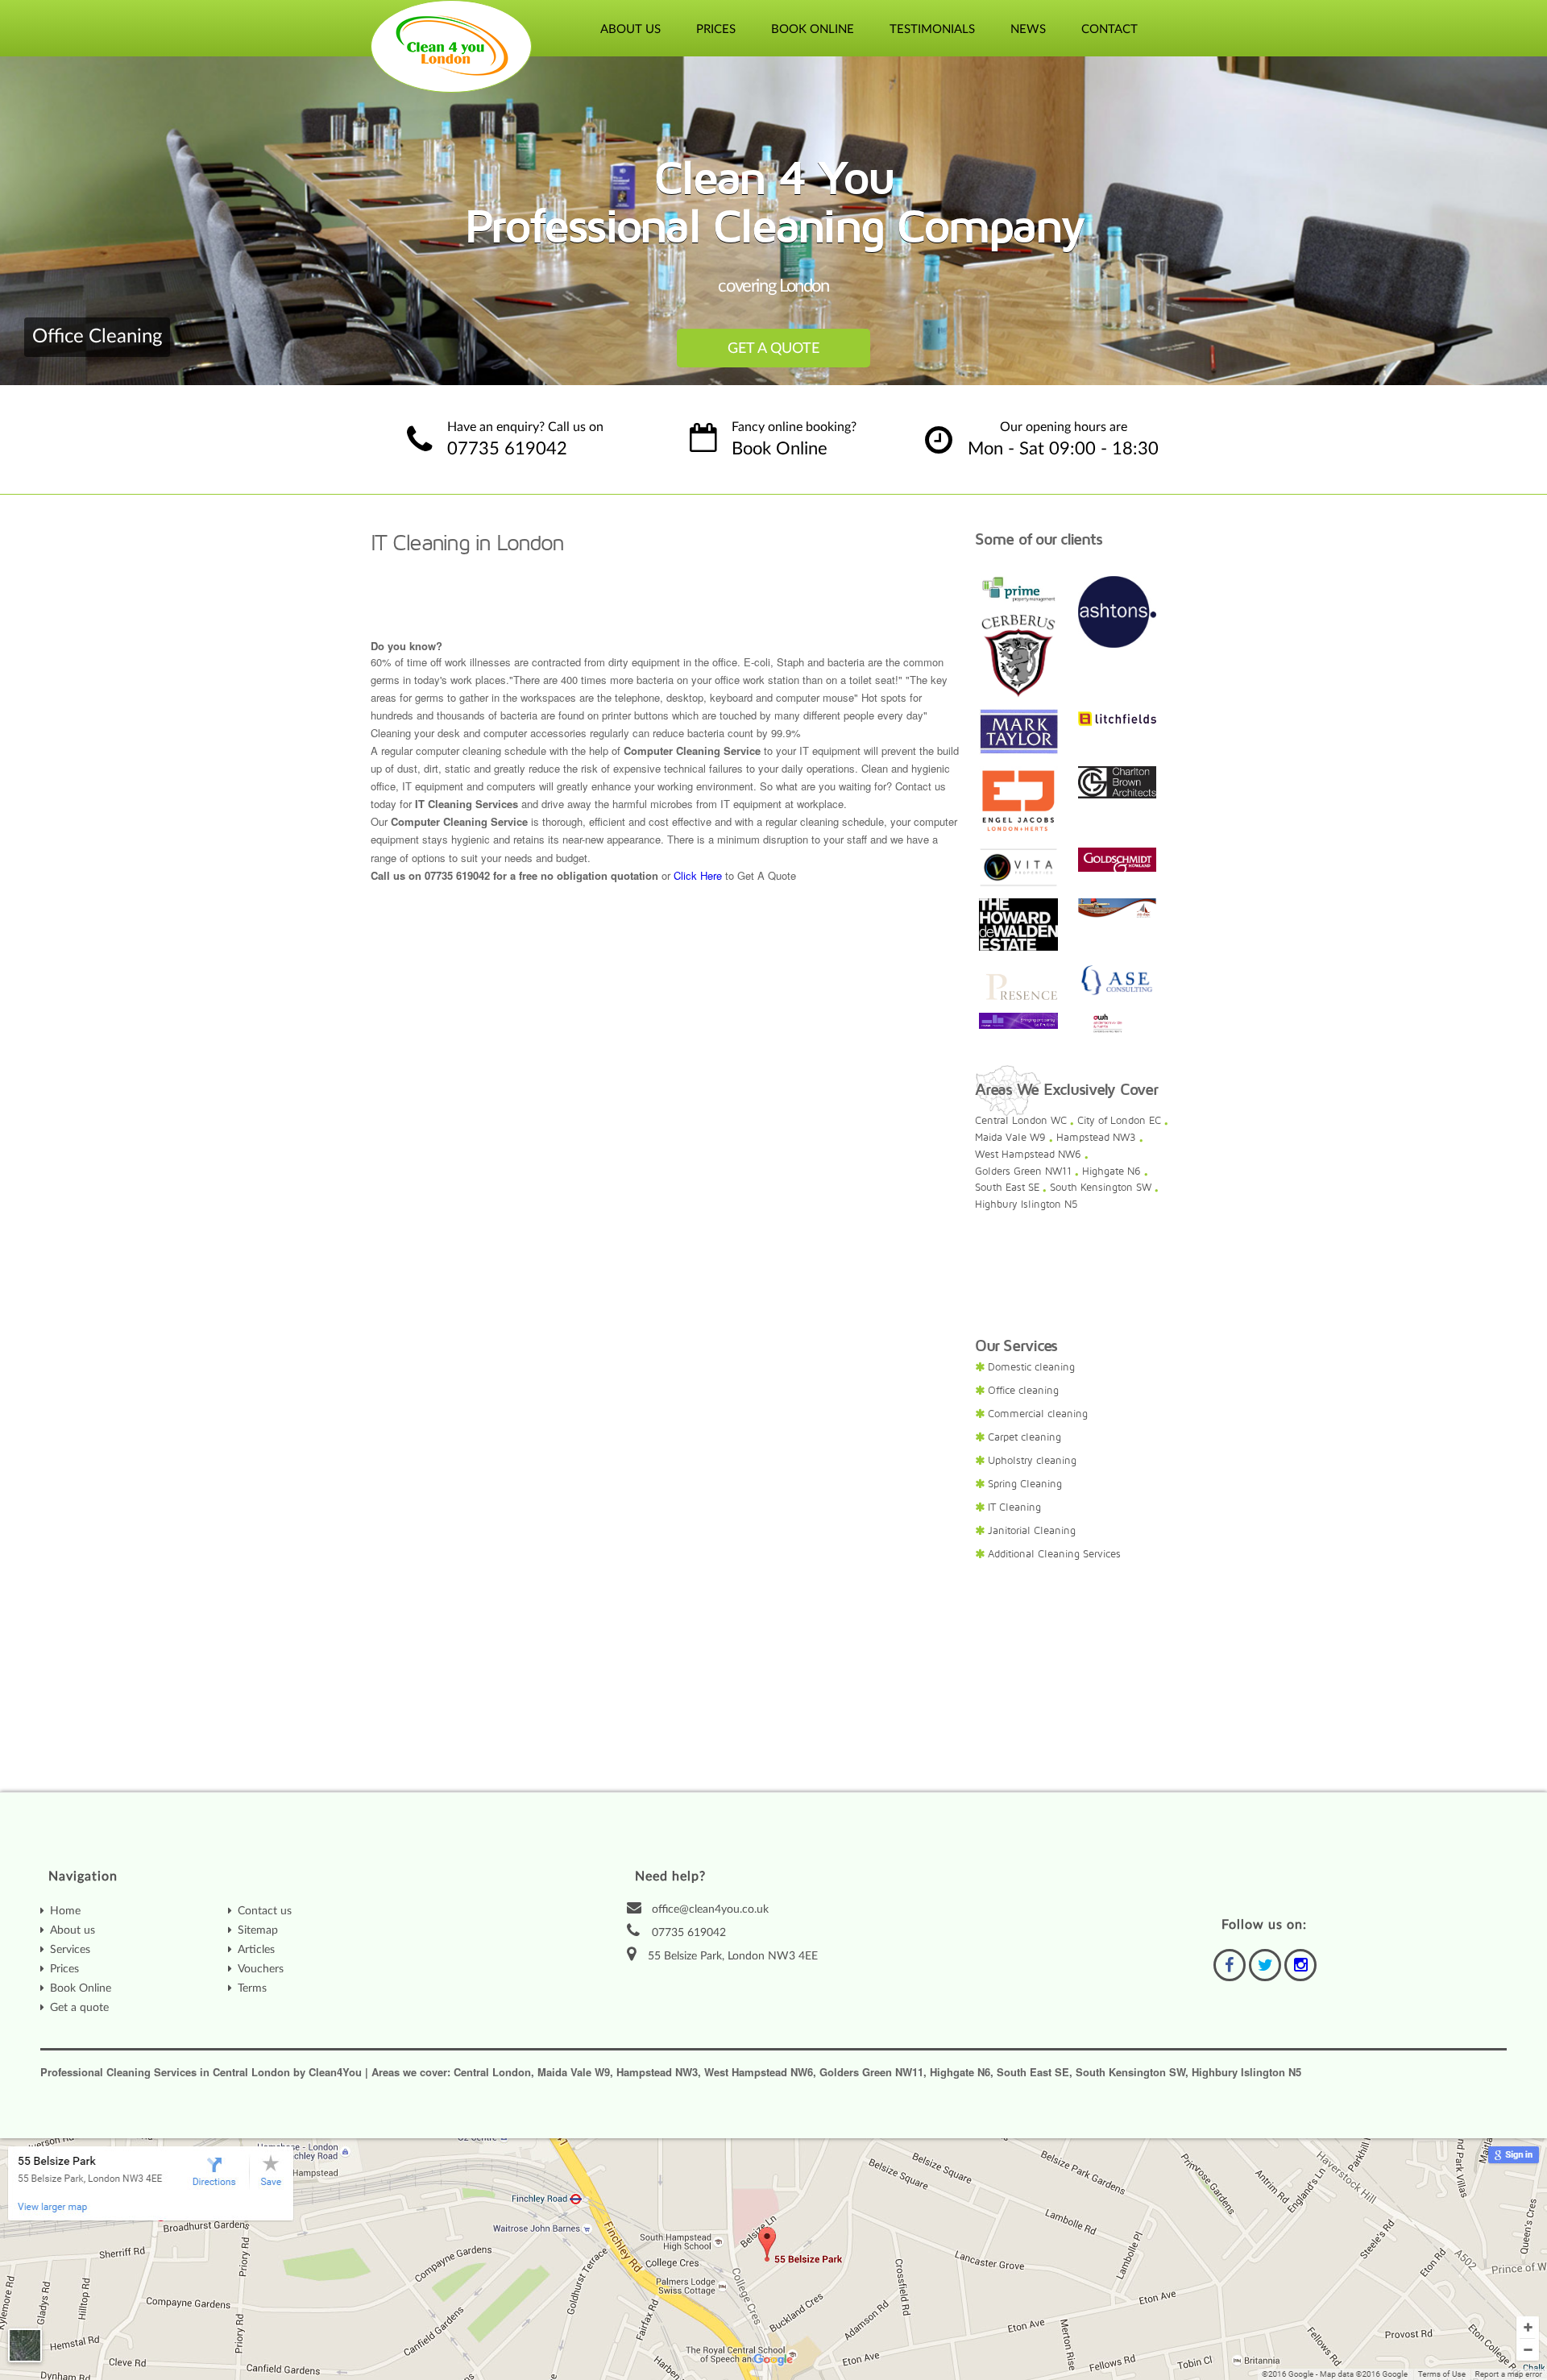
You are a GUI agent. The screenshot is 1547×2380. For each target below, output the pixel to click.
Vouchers (261, 1969)
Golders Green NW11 (1023, 1171)
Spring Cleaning (1025, 1484)
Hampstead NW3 (1096, 1138)
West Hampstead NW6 (1028, 1155)
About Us (630, 29)
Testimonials (932, 29)
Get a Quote (773, 349)
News (1028, 29)
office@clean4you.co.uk (710, 1909)
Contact (1109, 29)
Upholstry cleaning (1032, 1461)
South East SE (1007, 1188)
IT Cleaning (1014, 1507)
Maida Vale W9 (1010, 1138)
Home (65, 1911)
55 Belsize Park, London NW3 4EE (733, 1956)
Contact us (265, 1911)
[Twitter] (1265, 1965)
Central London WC (1021, 1121)
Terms (252, 1988)
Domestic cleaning (1031, 1367)
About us (73, 1930)
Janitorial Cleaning (1032, 1531)
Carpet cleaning (1024, 1437)
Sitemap (258, 1930)
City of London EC (1119, 1121)
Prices (716, 29)
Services (70, 1950)
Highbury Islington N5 (1026, 1205)
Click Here (698, 875)
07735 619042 (507, 449)
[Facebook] (1230, 1965)
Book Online (813, 29)
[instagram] (1300, 1965)
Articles (256, 1950)
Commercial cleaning (1038, 1414)
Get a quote (79, 2008)
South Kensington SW (1101, 1188)
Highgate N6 (1112, 1171)
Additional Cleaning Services (1054, 1554)
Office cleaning (1023, 1391)
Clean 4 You (452, 46)
